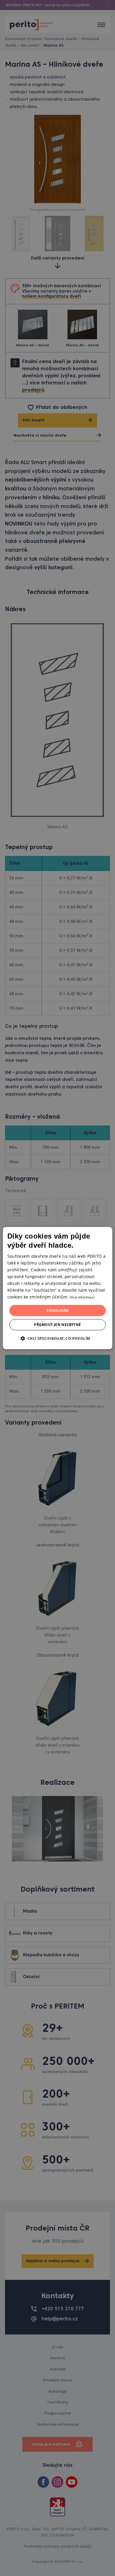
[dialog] (58, 1288)
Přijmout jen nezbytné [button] (57, 1325)
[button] (57, 1338)
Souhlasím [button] (57, 1310)
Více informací (82, 1297)
